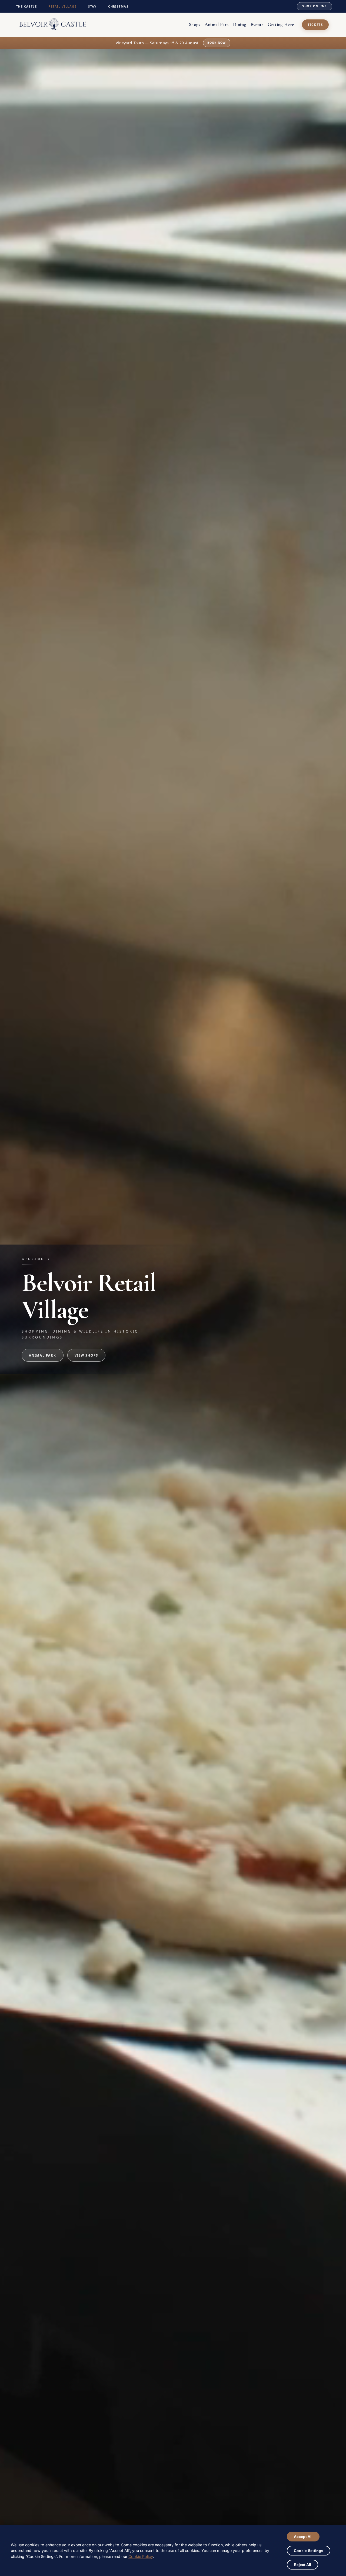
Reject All (302, 2565)
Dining (240, 24)
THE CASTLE (26, 6)
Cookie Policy (141, 2556)
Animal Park (217, 24)
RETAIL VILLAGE (62, 6)
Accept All (303, 2537)
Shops (195, 24)
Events (257, 24)
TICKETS (315, 25)
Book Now (231, 43)
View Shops (86, 1355)
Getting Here (281, 24)
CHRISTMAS (118, 6)
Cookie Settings (309, 2551)
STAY (92, 6)
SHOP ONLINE (314, 6)
